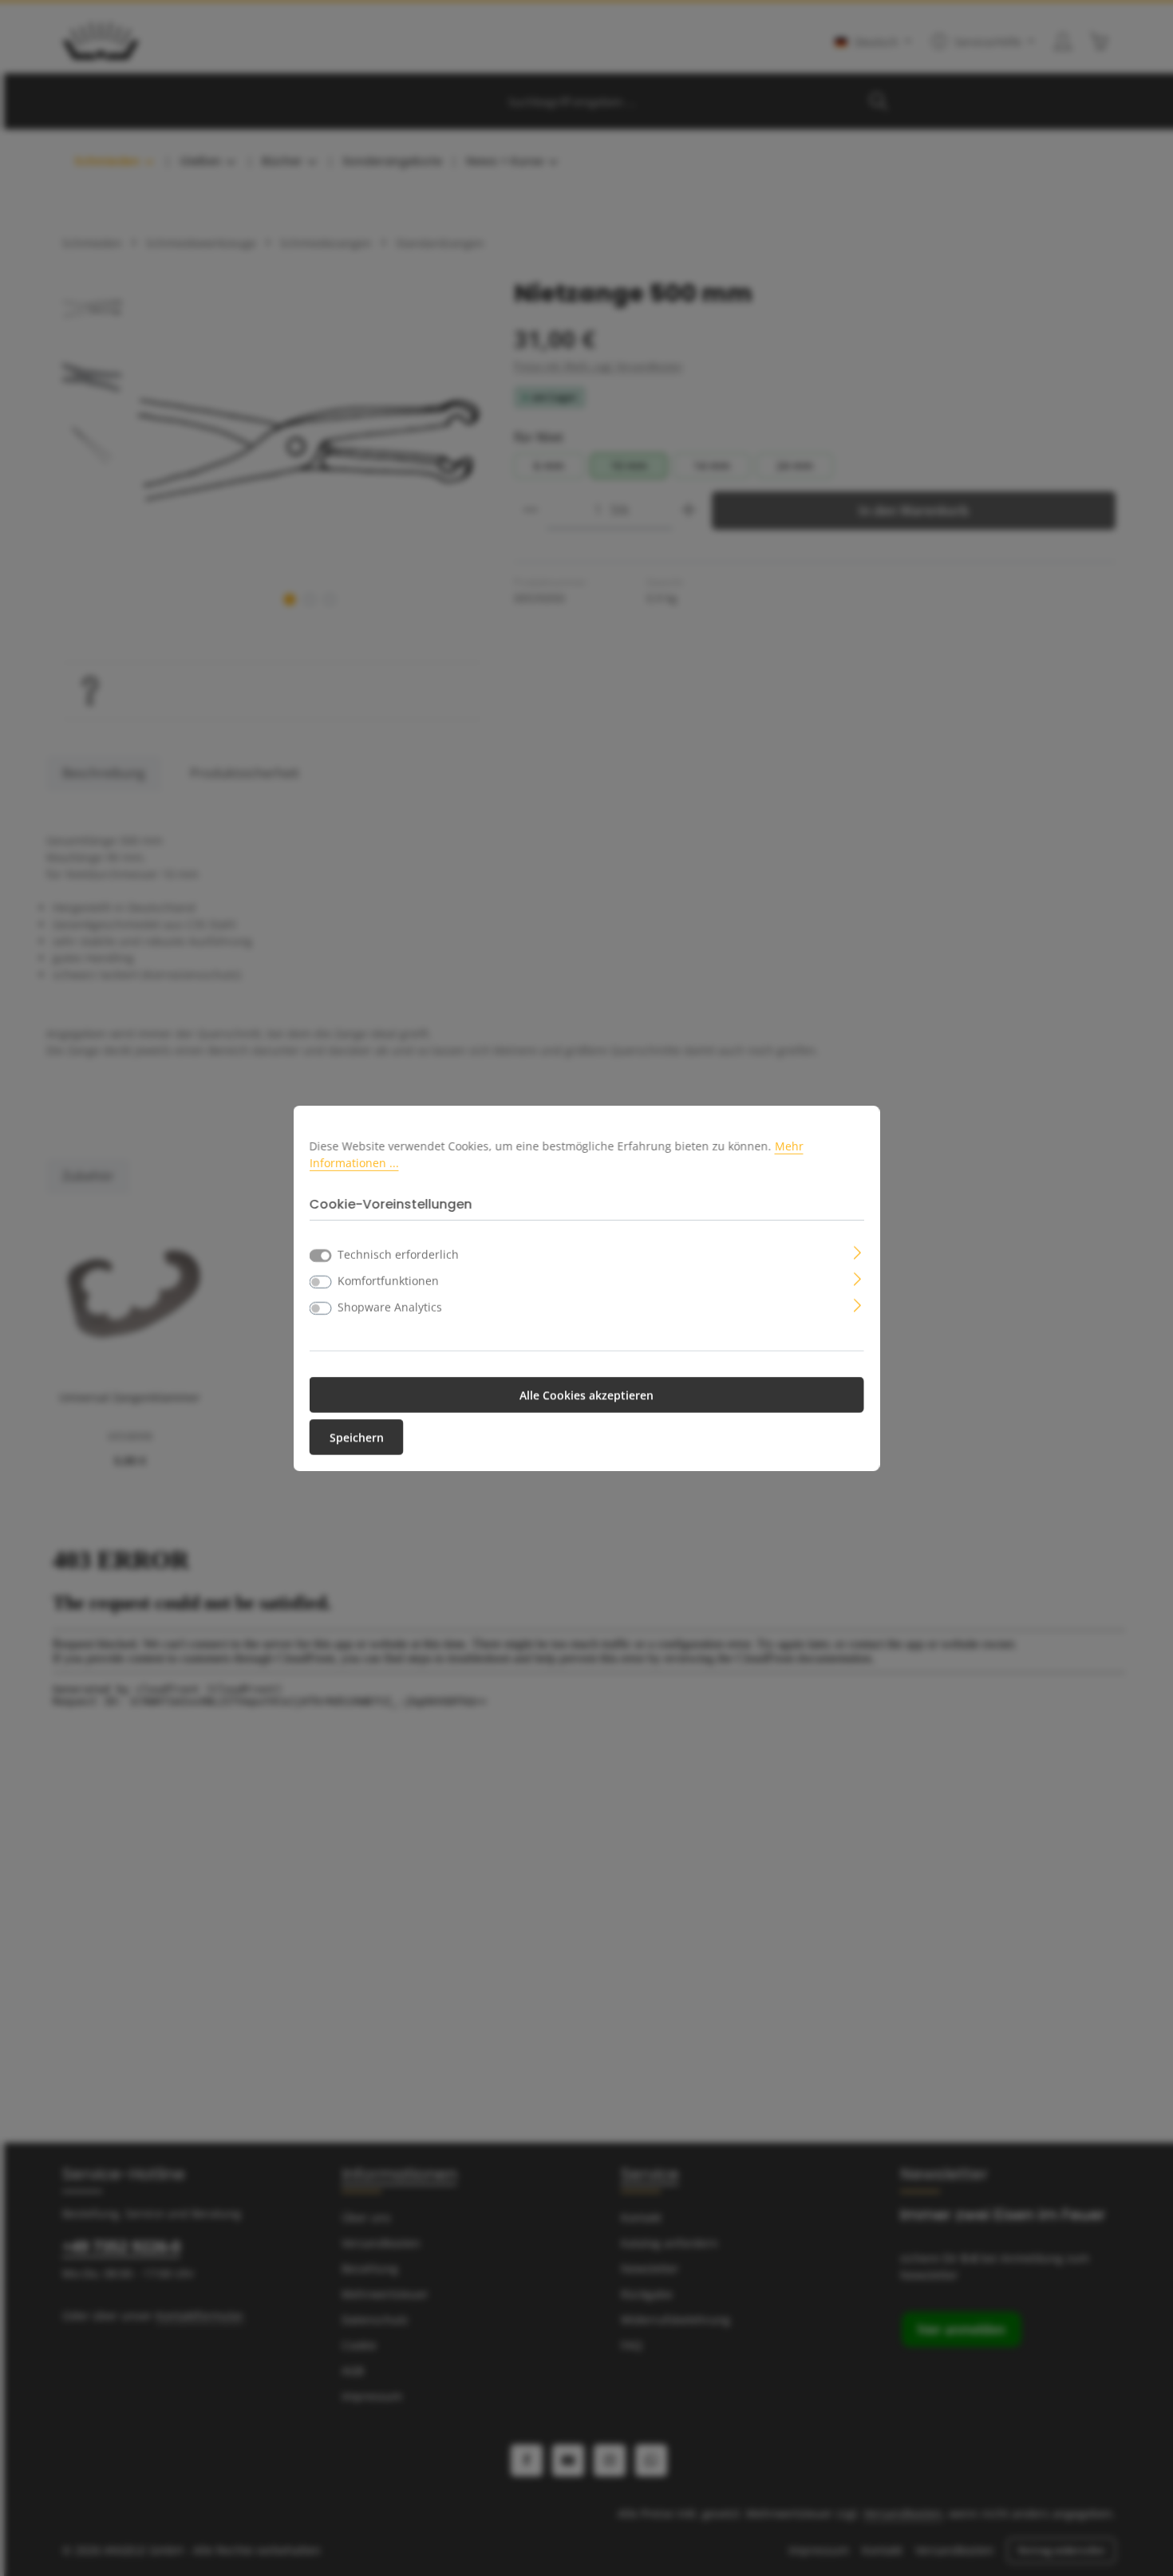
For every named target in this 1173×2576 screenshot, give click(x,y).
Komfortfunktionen (388, 1281)
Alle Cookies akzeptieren (586, 1395)
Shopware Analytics (390, 1307)
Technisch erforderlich (398, 1254)
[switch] (321, 1282)
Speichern (357, 1437)
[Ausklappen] (857, 1251)
